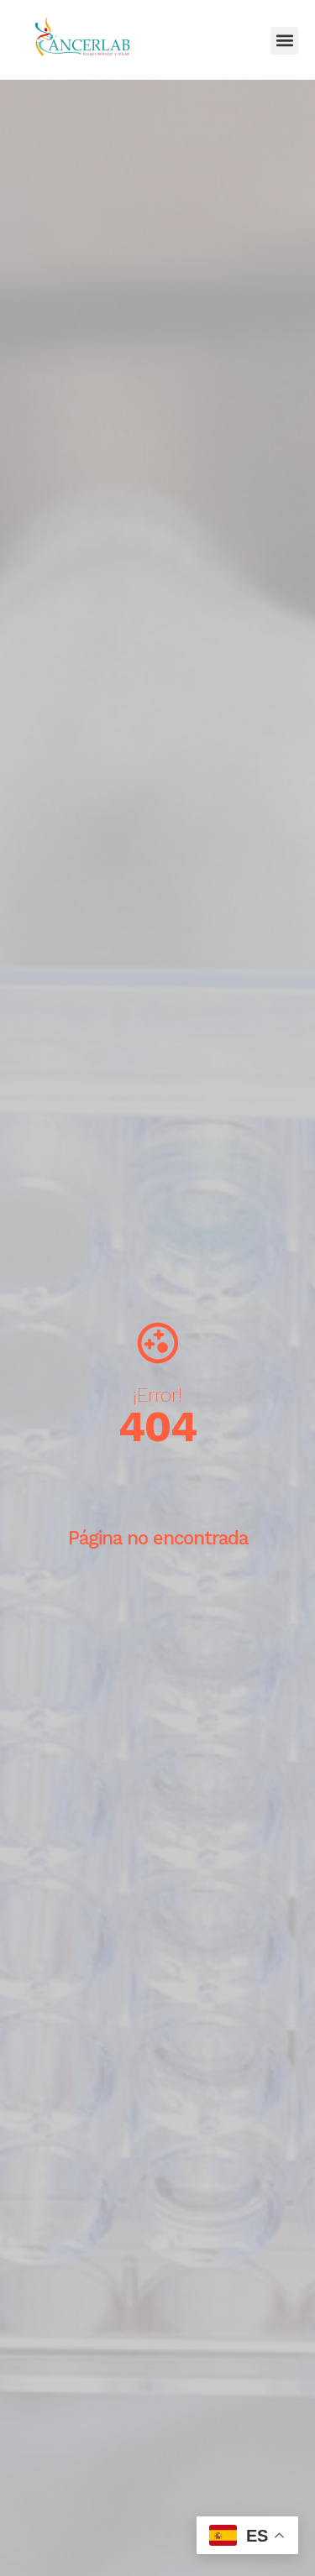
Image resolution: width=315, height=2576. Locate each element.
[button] (284, 41)
